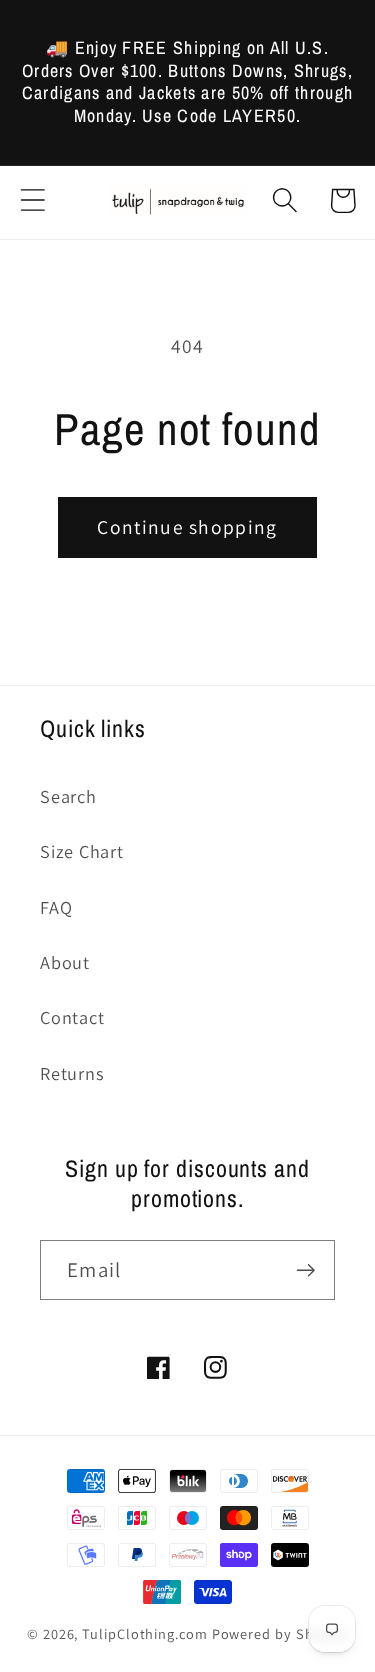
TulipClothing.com (144, 1633)
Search (68, 796)
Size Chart (82, 851)
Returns (72, 1073)
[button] (32, 200)
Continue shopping (187, 527)
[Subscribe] (305, 1270)
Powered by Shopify (280, 1633)
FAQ (56, 907)
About (65, 962)
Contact (72, 1017)
